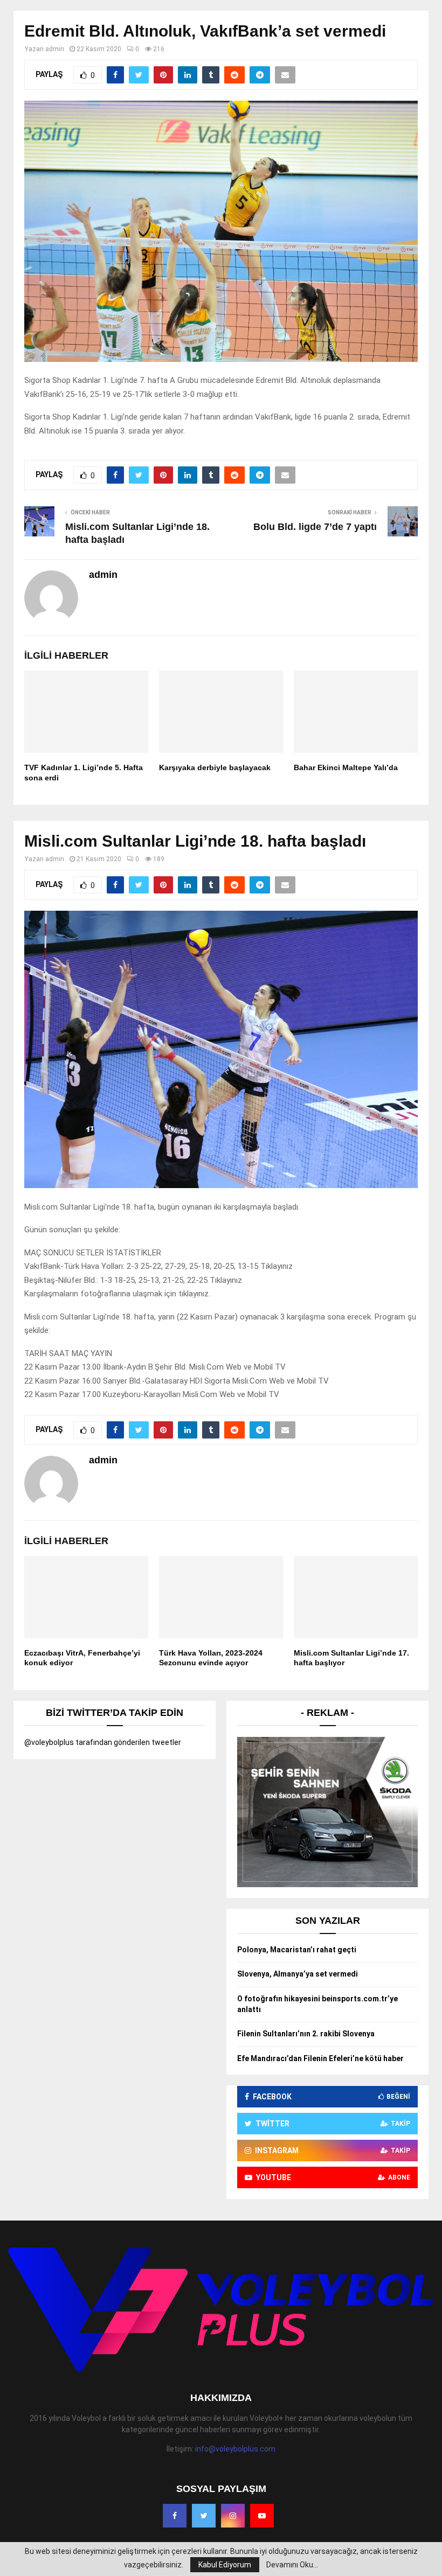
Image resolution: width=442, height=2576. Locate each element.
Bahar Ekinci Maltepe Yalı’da (346, 767)
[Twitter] (204, 2516)
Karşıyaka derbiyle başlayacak (215, 767)
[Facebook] (175, 2516)
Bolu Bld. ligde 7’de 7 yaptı (315, 527)
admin (55, 49)
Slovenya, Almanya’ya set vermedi (298, 1974)
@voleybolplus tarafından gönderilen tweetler (103, 1742)
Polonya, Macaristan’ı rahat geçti (297, 1950)
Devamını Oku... (292, 2565)
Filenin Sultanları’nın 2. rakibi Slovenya (306, 2034)
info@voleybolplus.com (235, 2449)
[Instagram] (233, 2516)
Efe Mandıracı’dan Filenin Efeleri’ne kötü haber (320, 2058)
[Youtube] (262, 2516)
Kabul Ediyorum (225, 2565)
